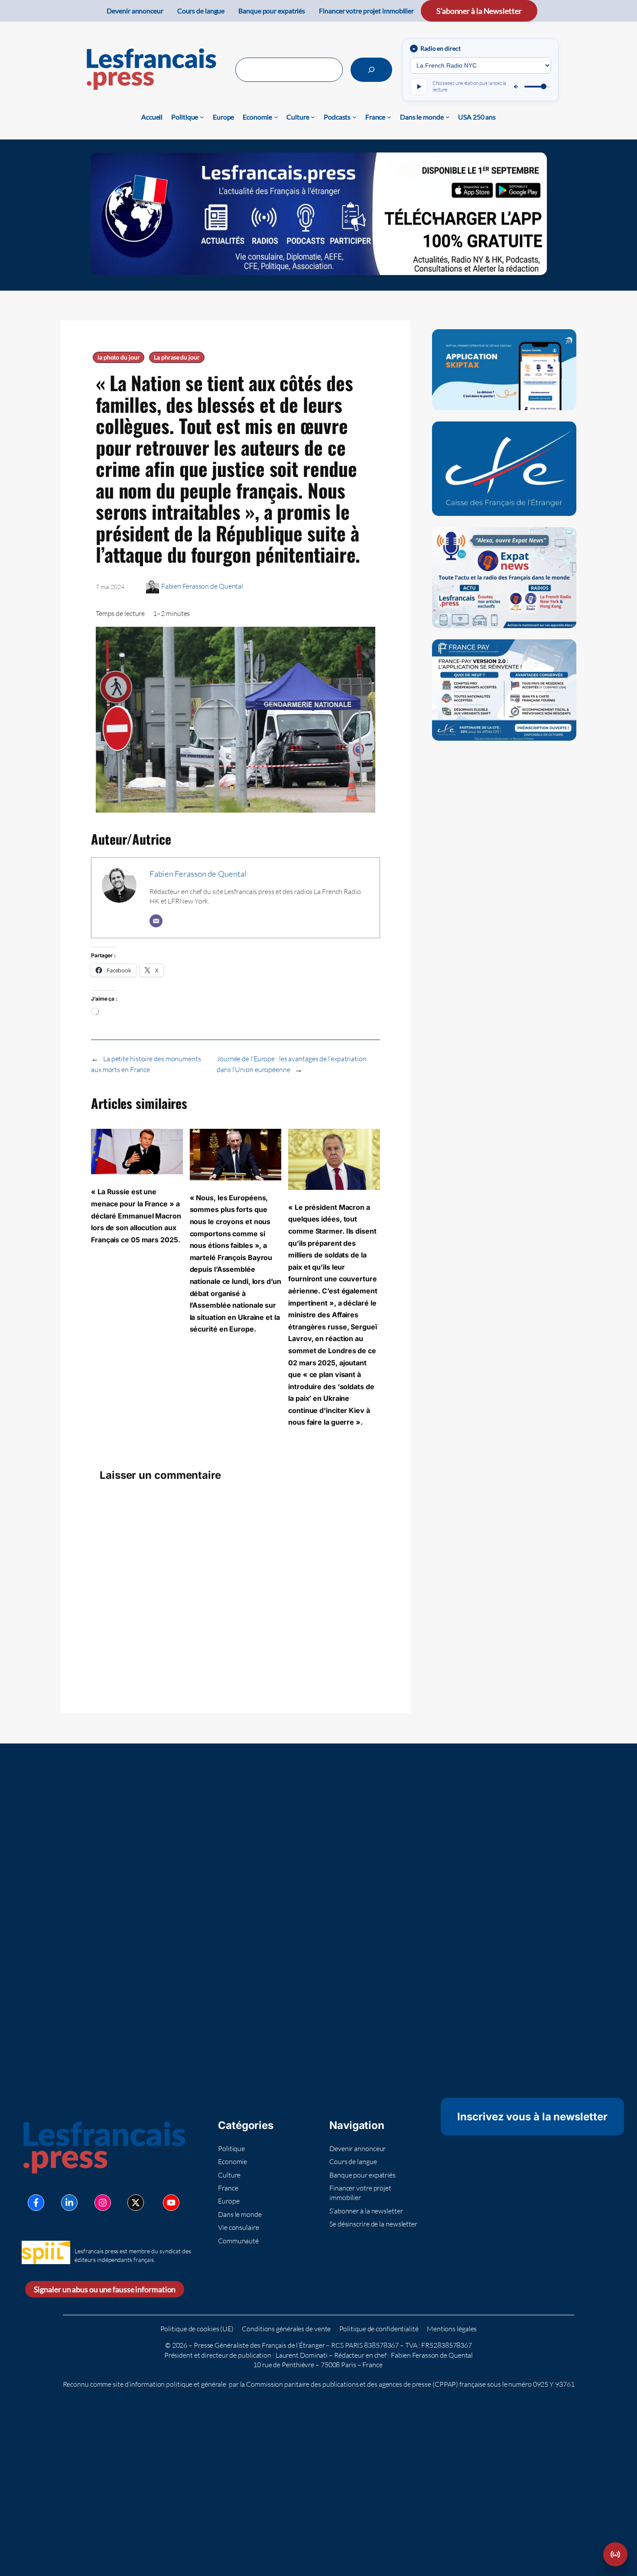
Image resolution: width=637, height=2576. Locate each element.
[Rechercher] (371, 70)
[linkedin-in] (69, 2203)
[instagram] (103, 2203)
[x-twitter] (136, 2203)
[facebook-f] (36, 2203)
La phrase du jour (177, 357)
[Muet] (517, 87)
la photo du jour (119, 357)
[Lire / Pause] (419, 87)
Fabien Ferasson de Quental (202, 586)
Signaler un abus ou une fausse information (105, 2289)
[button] (615, 2554)
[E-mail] (156, 921)
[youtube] (171, 2203)
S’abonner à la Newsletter (479, 11)
